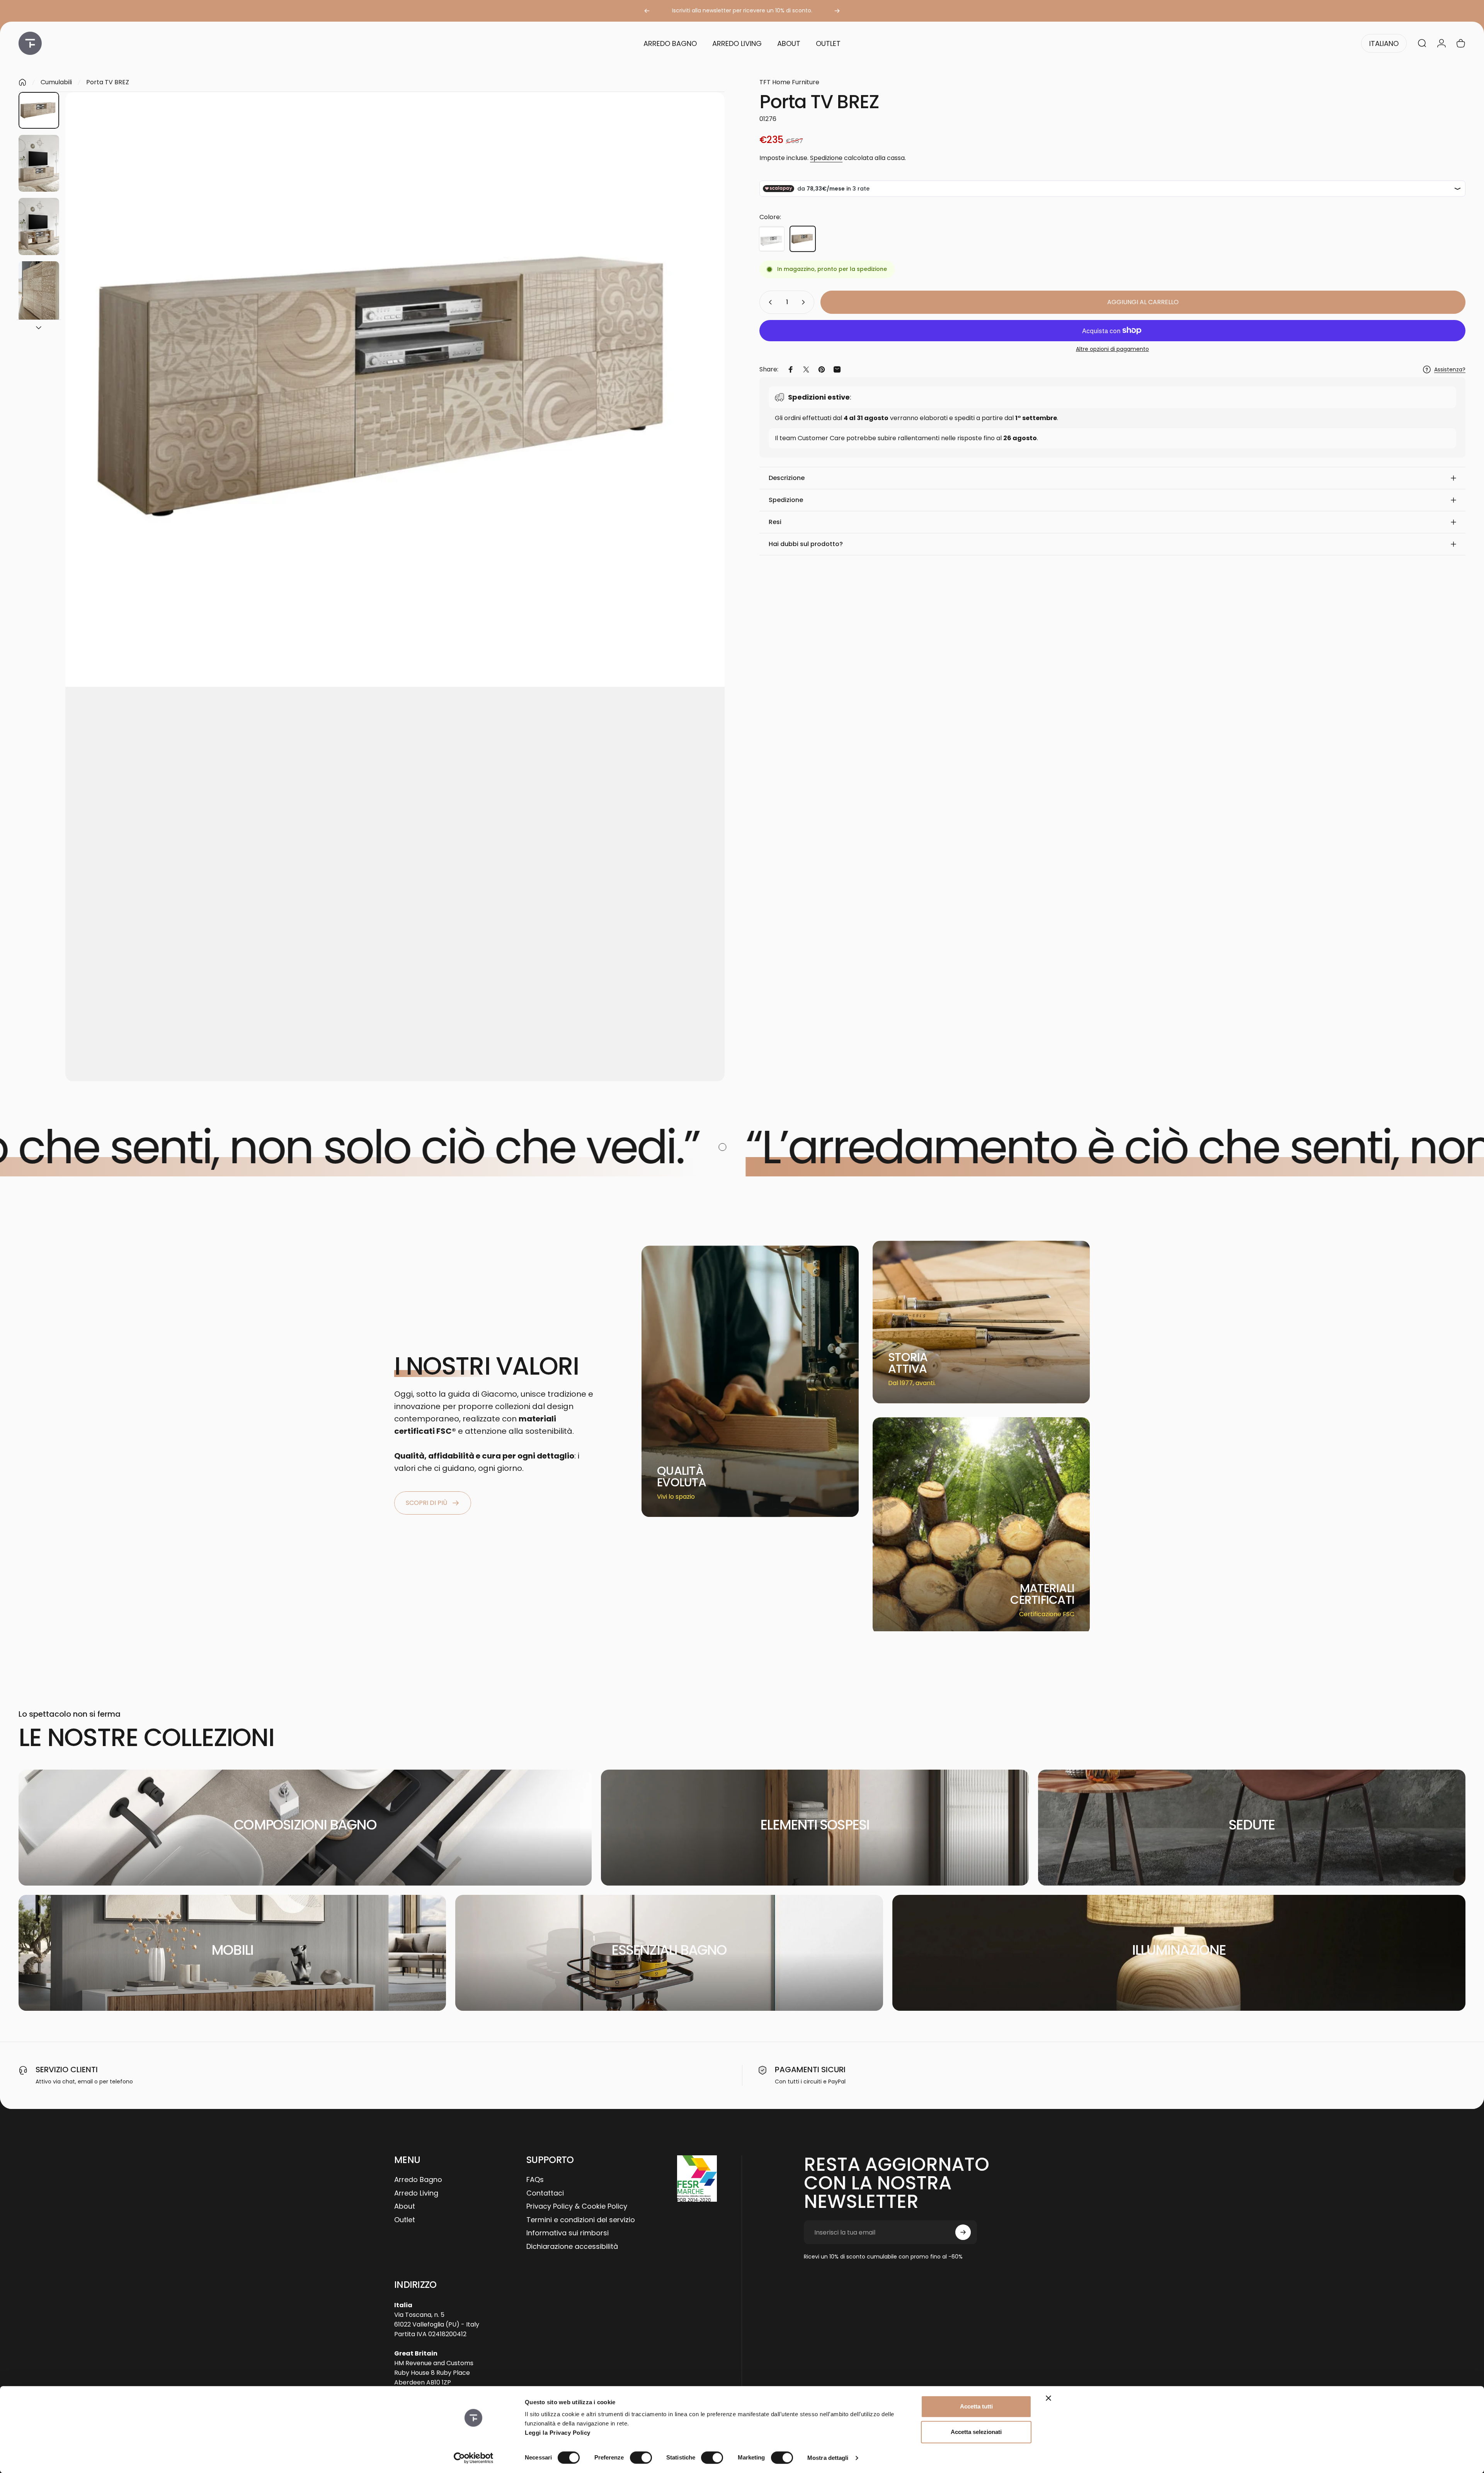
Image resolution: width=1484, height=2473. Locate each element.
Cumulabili (56, 82)
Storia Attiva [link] (908, 1363)
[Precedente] (647, 11)
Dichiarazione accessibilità (572, 2247)
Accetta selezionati (976, 2432)
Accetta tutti (976, 2406)
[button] (1112, 478)
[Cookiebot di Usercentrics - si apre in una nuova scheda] (474, 2458)
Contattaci (545, 2193)
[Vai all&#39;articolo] (39, 110)
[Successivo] (837, 11)
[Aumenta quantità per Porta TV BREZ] (805, 302)
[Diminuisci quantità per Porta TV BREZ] (769, 302)
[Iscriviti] (963, 2232)
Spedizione (826, 158)
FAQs (535, 2180)
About (405, 2207)
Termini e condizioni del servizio (581, 2220)
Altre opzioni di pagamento (1112, 349)
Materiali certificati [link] (1042, 1594)
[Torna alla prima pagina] (22, 82)
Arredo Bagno (418, 2180)
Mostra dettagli (828, 2458)
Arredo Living (416, 2193)
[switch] (641, 2458)
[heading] (687, 1477)
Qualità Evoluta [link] (682, 1476)
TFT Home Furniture (789, 82)
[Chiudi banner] (1048, 2398)
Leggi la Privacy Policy (558, 2433)
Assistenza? (1450, 370)
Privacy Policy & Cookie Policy (577, 2207)
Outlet (405, 2220)
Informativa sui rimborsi (568, 2233)
